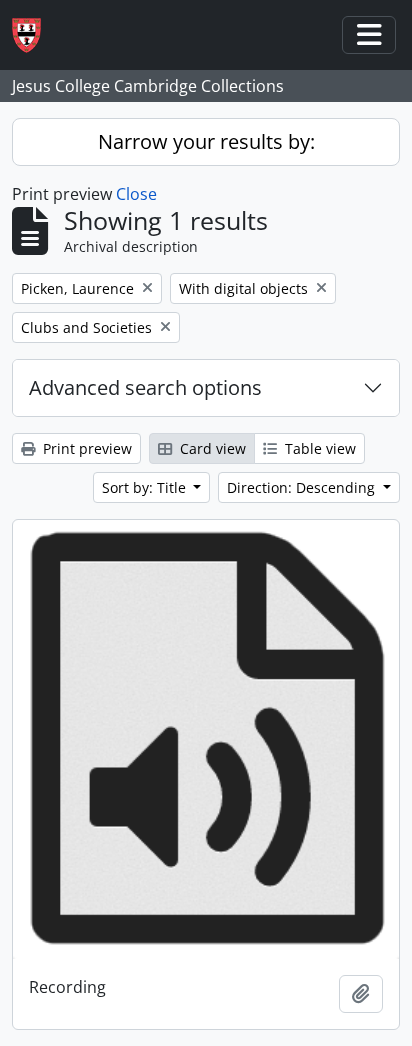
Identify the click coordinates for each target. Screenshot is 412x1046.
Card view (211, 448)
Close (136, 194)
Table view (318, 448)
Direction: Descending (303, 487)
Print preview (85, 448)
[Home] (34, 35)
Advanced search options (145, 387)
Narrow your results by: (206, 141)
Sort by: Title (146, 487)
